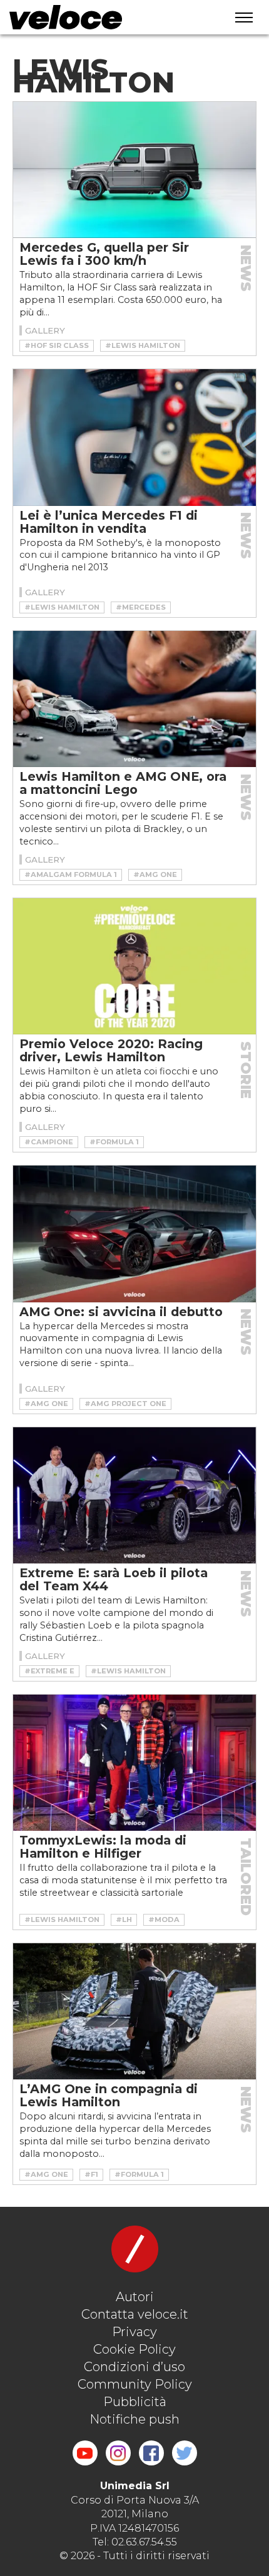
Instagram (118, 2453)
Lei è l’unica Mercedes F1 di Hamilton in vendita (109, 522)
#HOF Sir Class (57, 345)
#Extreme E (49, 1671)
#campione (49, 1142)
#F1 (91, 2174)
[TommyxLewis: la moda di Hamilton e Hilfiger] (134, 1763)
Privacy (134, 2332)
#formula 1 (114, 1142)
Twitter (185, 2453)
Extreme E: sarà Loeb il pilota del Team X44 (114, 1579)
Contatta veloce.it (135, 2314)
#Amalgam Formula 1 (71, 874)
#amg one (155, 874)
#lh (124, 1920)
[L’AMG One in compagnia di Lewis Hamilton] (134, 2011)
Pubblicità (135, 2402)
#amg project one (125, 1404)
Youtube (85, 2453)
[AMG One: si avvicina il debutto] (134, 1234)
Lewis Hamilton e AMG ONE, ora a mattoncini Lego (123, 783)
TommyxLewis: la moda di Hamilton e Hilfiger (103, 1847)
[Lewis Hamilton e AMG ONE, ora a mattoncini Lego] (134, 699)
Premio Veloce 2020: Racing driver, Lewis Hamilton (111, 1050)
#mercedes (141, 607)
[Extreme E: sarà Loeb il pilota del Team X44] (134, 1495)
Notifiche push (134, 2419)
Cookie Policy (134, 2349)
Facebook (151, 2453)
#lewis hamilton (143, 345)
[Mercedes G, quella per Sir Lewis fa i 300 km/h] (134, 170)
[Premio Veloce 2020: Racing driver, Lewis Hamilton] (134, 966)
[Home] (104, 17)
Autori (135, 2297)
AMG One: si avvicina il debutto (121, 1312)
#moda (164, 1920)
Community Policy (135, 2384)
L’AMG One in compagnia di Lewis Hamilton (109, 2095)
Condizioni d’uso (134, 2367)
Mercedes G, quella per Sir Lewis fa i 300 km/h (104, 254)
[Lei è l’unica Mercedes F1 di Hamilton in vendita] (134, 437)
